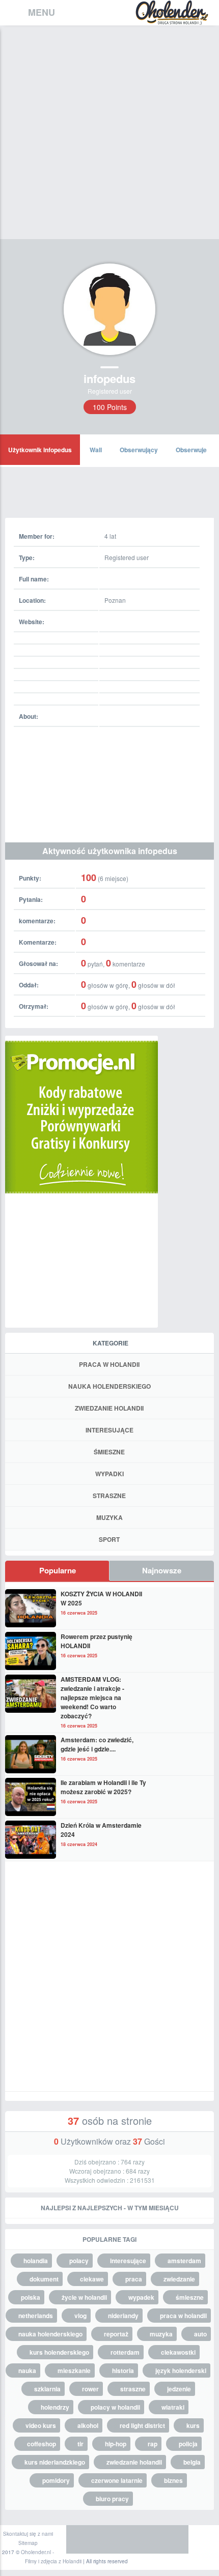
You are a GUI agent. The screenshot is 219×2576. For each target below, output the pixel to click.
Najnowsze (162, 1570)
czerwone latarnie (117, 2480)
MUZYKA (109, 1517)
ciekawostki (178, 2352)
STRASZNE (109, 1496)
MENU (42, 12)
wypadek (141, 2297)
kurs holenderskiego (59, 2352)
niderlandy (123, 2316)
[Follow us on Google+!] (143, 2539)
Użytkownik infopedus (40, 450)
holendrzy (55, 2407)
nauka (27, 2370)
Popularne (58, 1570)
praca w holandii (183, 2316)
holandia (36, 2261)
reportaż (116, 2334)
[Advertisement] (109, 140)
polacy (79, 2261)
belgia (192, 2462)
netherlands (36, 2316)
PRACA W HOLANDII (109, 1364)
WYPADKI (109, 1474)
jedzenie (179, 2389)
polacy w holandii (115, 2407)
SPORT (109, 1539)
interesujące (128, 2261)
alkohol (88, 2425)
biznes (173, 2480)
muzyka (161, 2334)
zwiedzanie (179, 2279)
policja (188, 2444)
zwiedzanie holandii (134, 2462)
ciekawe (92, 2279)
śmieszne (190, 2297)
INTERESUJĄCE (109, 1430)
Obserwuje (191, 450)
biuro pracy (112, 2499)
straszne (133, 2389)
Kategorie (111, 1343)
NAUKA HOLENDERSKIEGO (109, 1386)
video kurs (41, 2425)
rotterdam (125, 2352)
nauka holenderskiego (50, 2334)
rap (153, 2444)
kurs (193, 2425)
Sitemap (28, 2543)
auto (200, 2334)
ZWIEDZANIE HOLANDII (109, 1408)
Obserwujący (139, 450)
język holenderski (181, 2370)
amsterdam (184, 2261)
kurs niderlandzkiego (55, 2462)
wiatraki (173, 2407)
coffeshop (42, 2444)
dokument (44, 2279)
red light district (142, 2425)
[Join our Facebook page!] (81, 2539)
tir (80, 2444)
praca (134, 2279)
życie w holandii (84, 2297)
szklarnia (47, 2389)
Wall (96, 450)
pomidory (56, 2480)
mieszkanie (74, 2370)
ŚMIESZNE (109, 1452)
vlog (80, 2316)
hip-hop (116, 2444)
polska (31, 2297)
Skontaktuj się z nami (28, 2534)
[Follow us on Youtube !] (173, 2539)
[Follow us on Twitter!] (112, 2539)
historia (123, 2370)
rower (90, 2389)
